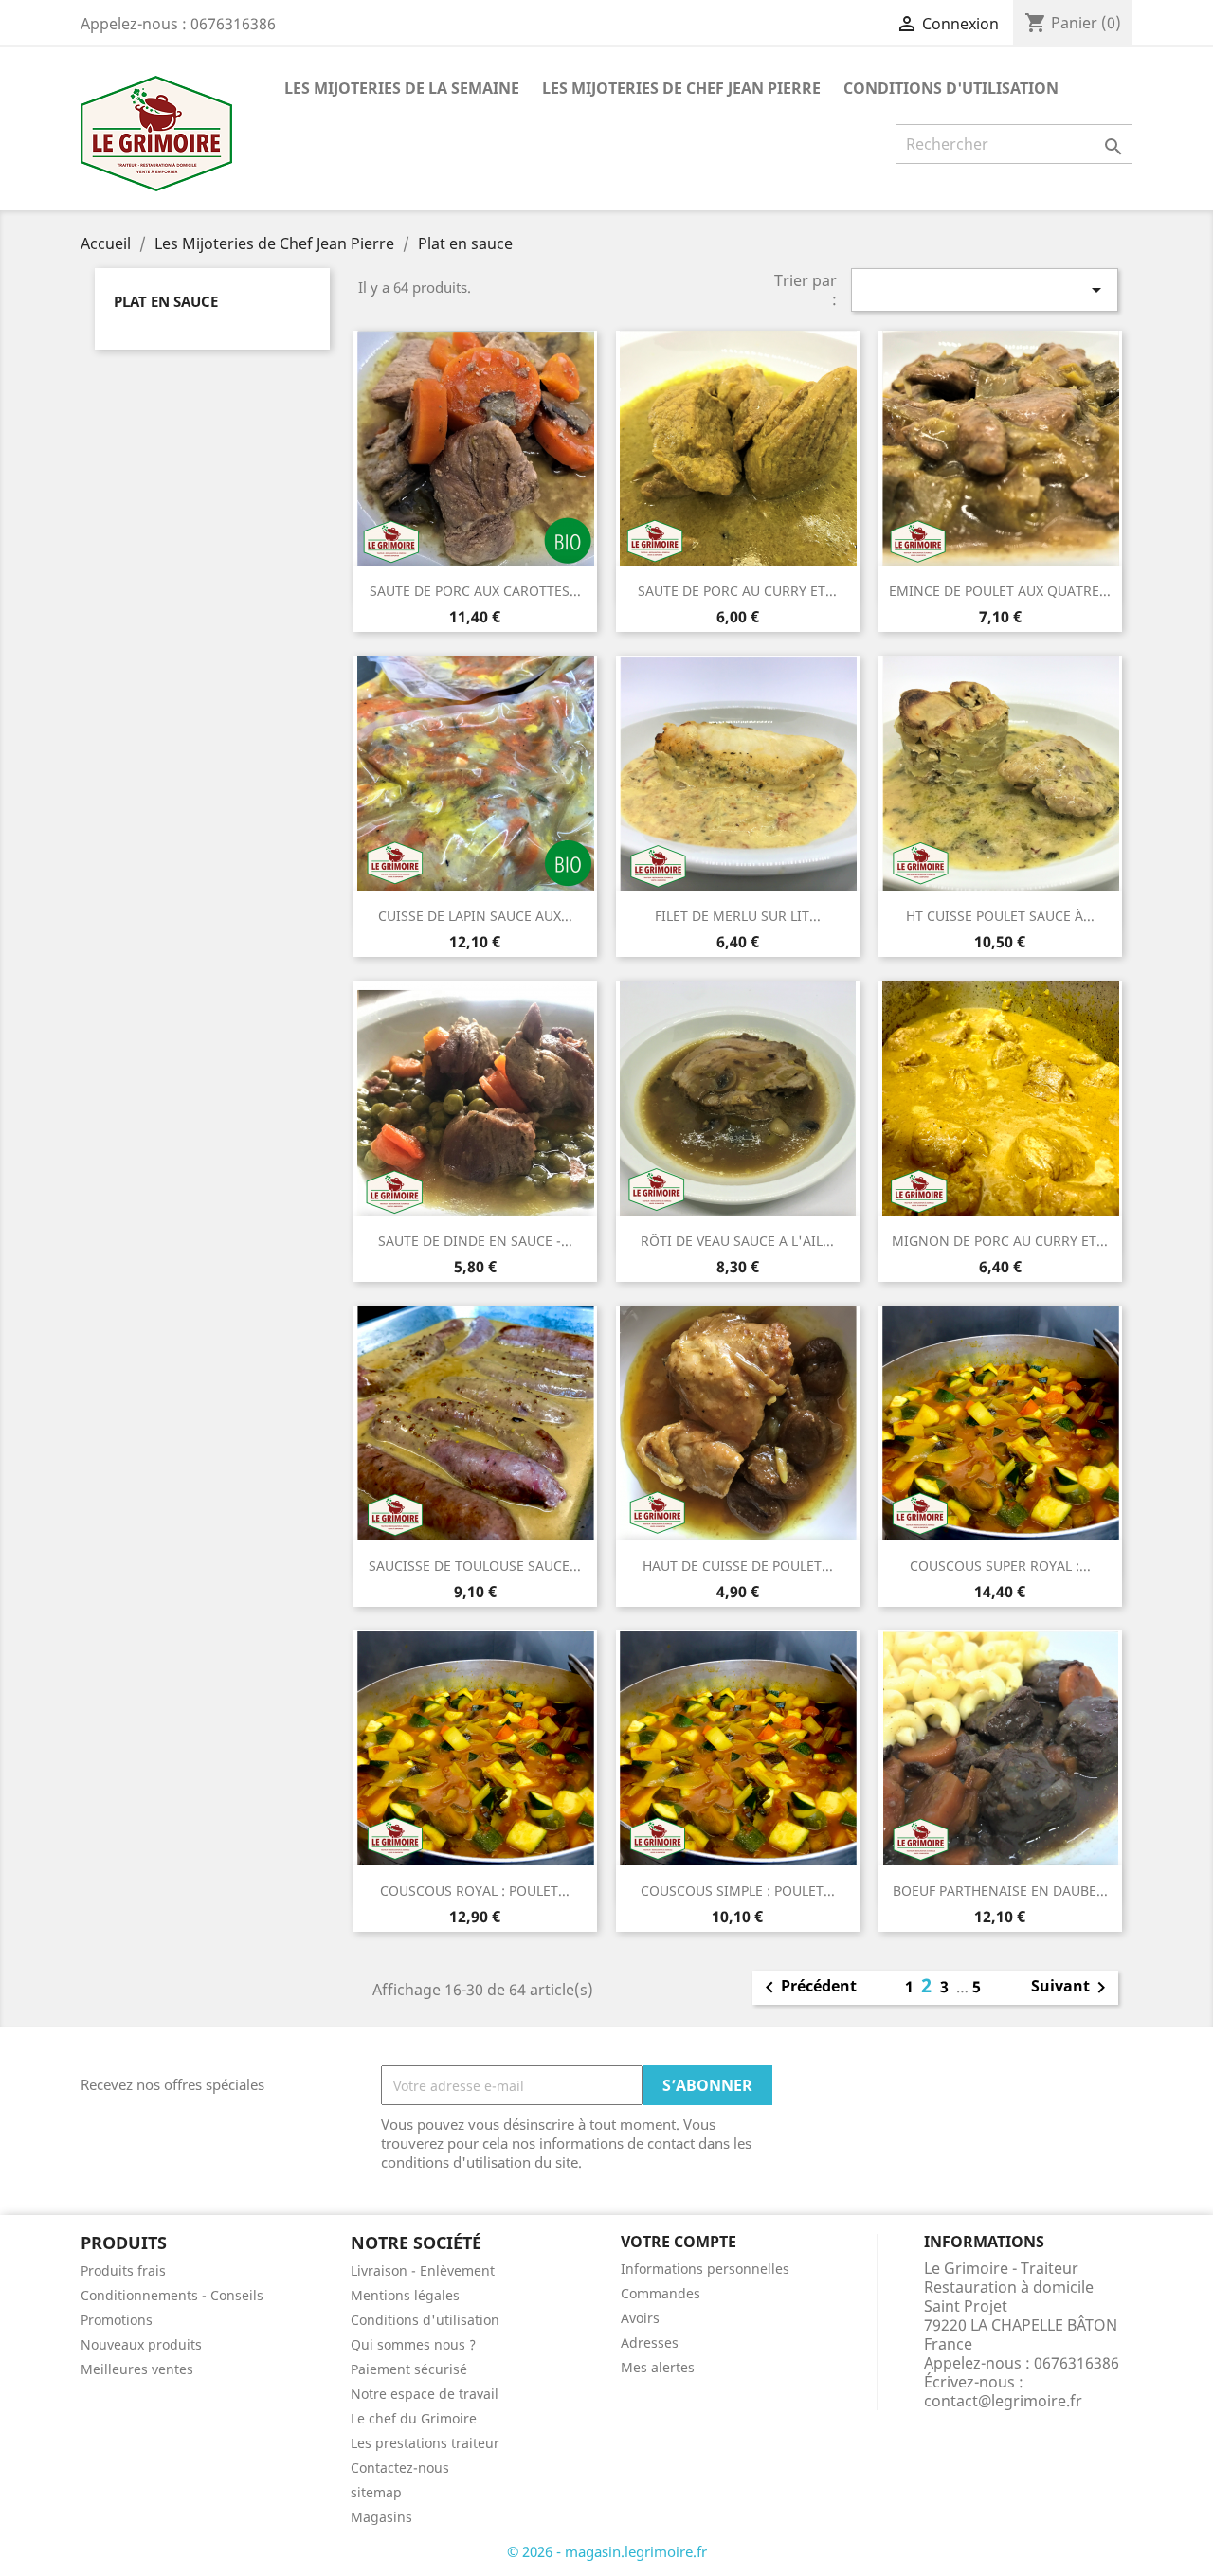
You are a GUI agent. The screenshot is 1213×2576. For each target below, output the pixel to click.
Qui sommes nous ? (413, 2344)
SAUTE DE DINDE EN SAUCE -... (475, 1241)
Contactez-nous (400, 2468)
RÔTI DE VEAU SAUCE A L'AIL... (737, 1241)
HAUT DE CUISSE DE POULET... (738, 1566)
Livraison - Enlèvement (423, 2270)
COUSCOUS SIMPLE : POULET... (738, 1891)
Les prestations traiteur (425, 2443)
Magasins (381, 2517)
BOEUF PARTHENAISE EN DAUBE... (1000, 1891)
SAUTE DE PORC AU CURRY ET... (737, 591)
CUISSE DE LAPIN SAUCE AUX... (475, 916)
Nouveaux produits (141, 2344)
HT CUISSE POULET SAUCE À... (1000, 916)
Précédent (807, 1988)
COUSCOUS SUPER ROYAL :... (1000, 1566)
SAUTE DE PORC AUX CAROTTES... (475, 591)
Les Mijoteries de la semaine (402, 88)
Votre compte (679, 2242)
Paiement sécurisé (409, 2369)
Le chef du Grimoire (414, 2418)
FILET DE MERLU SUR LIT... (738, 916)
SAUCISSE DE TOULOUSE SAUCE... (475, 1566)
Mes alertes (658, 2367)
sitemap (376, 2492)
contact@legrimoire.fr (1003, 2401)
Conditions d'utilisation (951, 88)
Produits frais (123, 2270)
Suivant (1072, 1988)
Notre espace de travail (425, 2394)
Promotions (117, 2320)
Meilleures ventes (137, 2369)
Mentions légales (405, 2295)
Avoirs (640, 2318)
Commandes (661, 2293)
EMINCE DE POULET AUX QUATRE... (1000, 591)
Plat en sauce (166, 301)
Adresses (650, 2342)
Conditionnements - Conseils (172, 2295)
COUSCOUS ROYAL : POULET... (475, 1891)
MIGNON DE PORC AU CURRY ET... (1000, 1241)
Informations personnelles (705, 2269)
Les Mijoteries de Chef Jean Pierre (681, 88)
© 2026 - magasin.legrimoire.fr (607, 2551)
